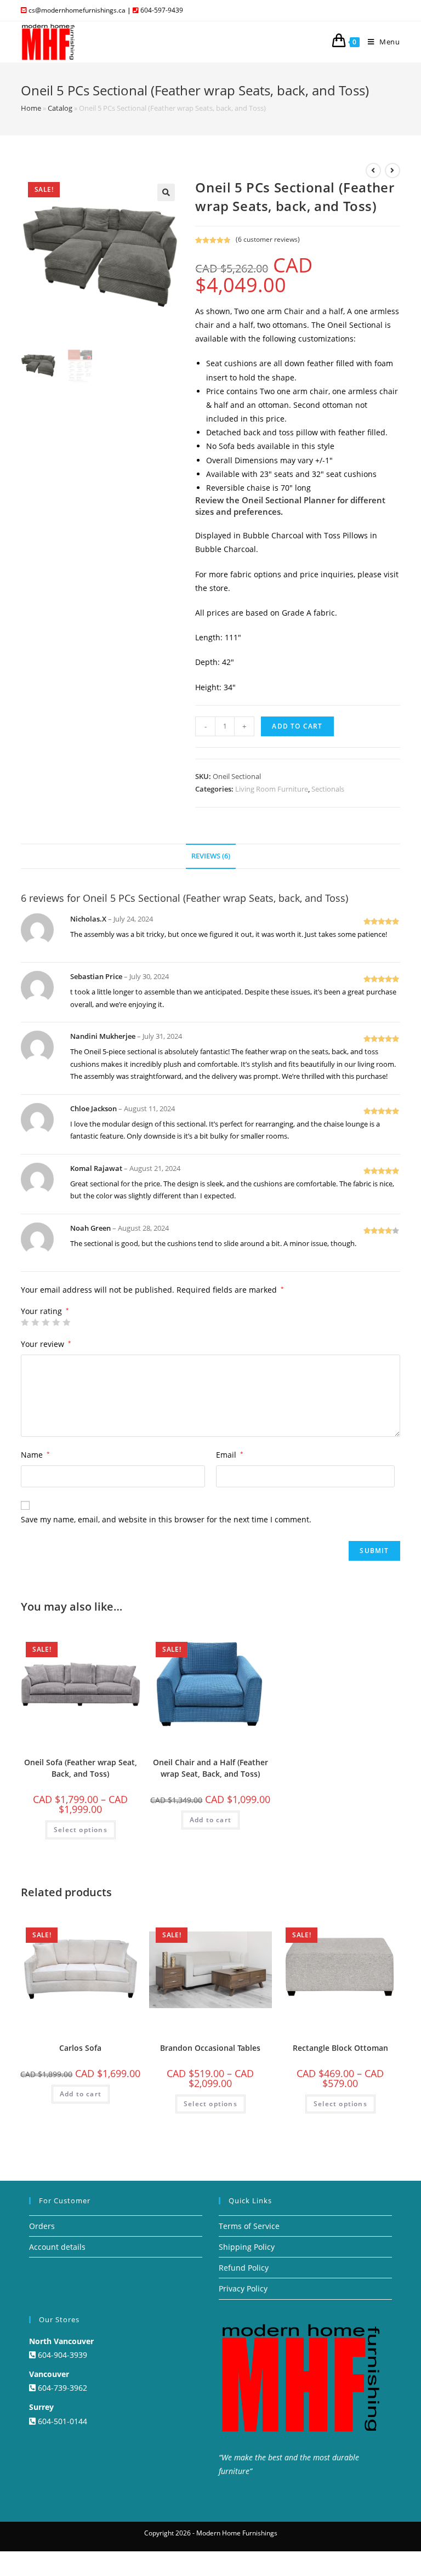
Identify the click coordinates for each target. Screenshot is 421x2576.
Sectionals (328, 789)
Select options (81, 1830)
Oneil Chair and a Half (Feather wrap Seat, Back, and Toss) (210, 1768)
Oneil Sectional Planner (288, 500)
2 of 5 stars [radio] (35, 1322)
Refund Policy (244, 2268)
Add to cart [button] (210, 1820)
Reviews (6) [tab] (211, 856)
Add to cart (297, 726)
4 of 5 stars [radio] (56, 1322)
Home (31, 108)
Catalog (60, 108)
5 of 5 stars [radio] (66, 1322)
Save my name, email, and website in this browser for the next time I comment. (166, 1519)
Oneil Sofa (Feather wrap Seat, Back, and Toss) (81, 1768)
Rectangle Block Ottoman (340, 2048)
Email (230, 1455)
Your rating (45, 1311)
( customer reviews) (268, 239)
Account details (57, 2247)
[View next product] (392, 170)
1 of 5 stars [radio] (25, 1322)
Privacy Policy (243, 2288)
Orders (42, 2226)
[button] (166, 192)
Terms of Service (249, 2226)
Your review (46, 1344)
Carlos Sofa (80, 2048)
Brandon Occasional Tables (210, 2048)
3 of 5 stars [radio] (45, 1322)
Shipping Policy (247, 2247)
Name (35, 1455)
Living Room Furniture (272, 789)
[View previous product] (373, 170)
